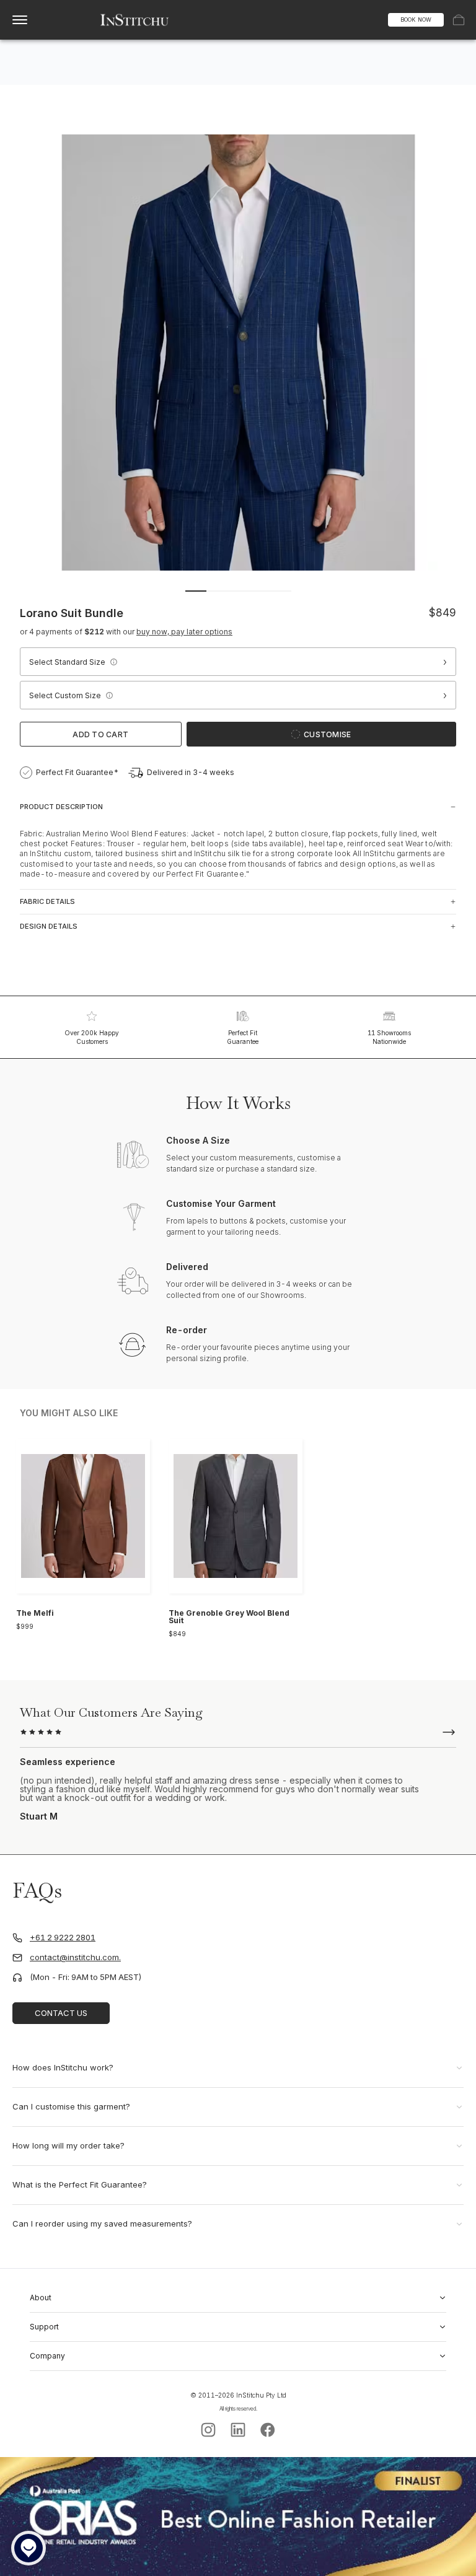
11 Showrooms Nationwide (389, 1037)
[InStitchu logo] (135, 20)
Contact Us (61, 2013)
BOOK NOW (416, 20)
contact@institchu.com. (75, 1957)
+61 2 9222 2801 (63, 1938)
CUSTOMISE (327, 734)
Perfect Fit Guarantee (243, 1037)
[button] (113, 662)
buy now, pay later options (184, 632)
